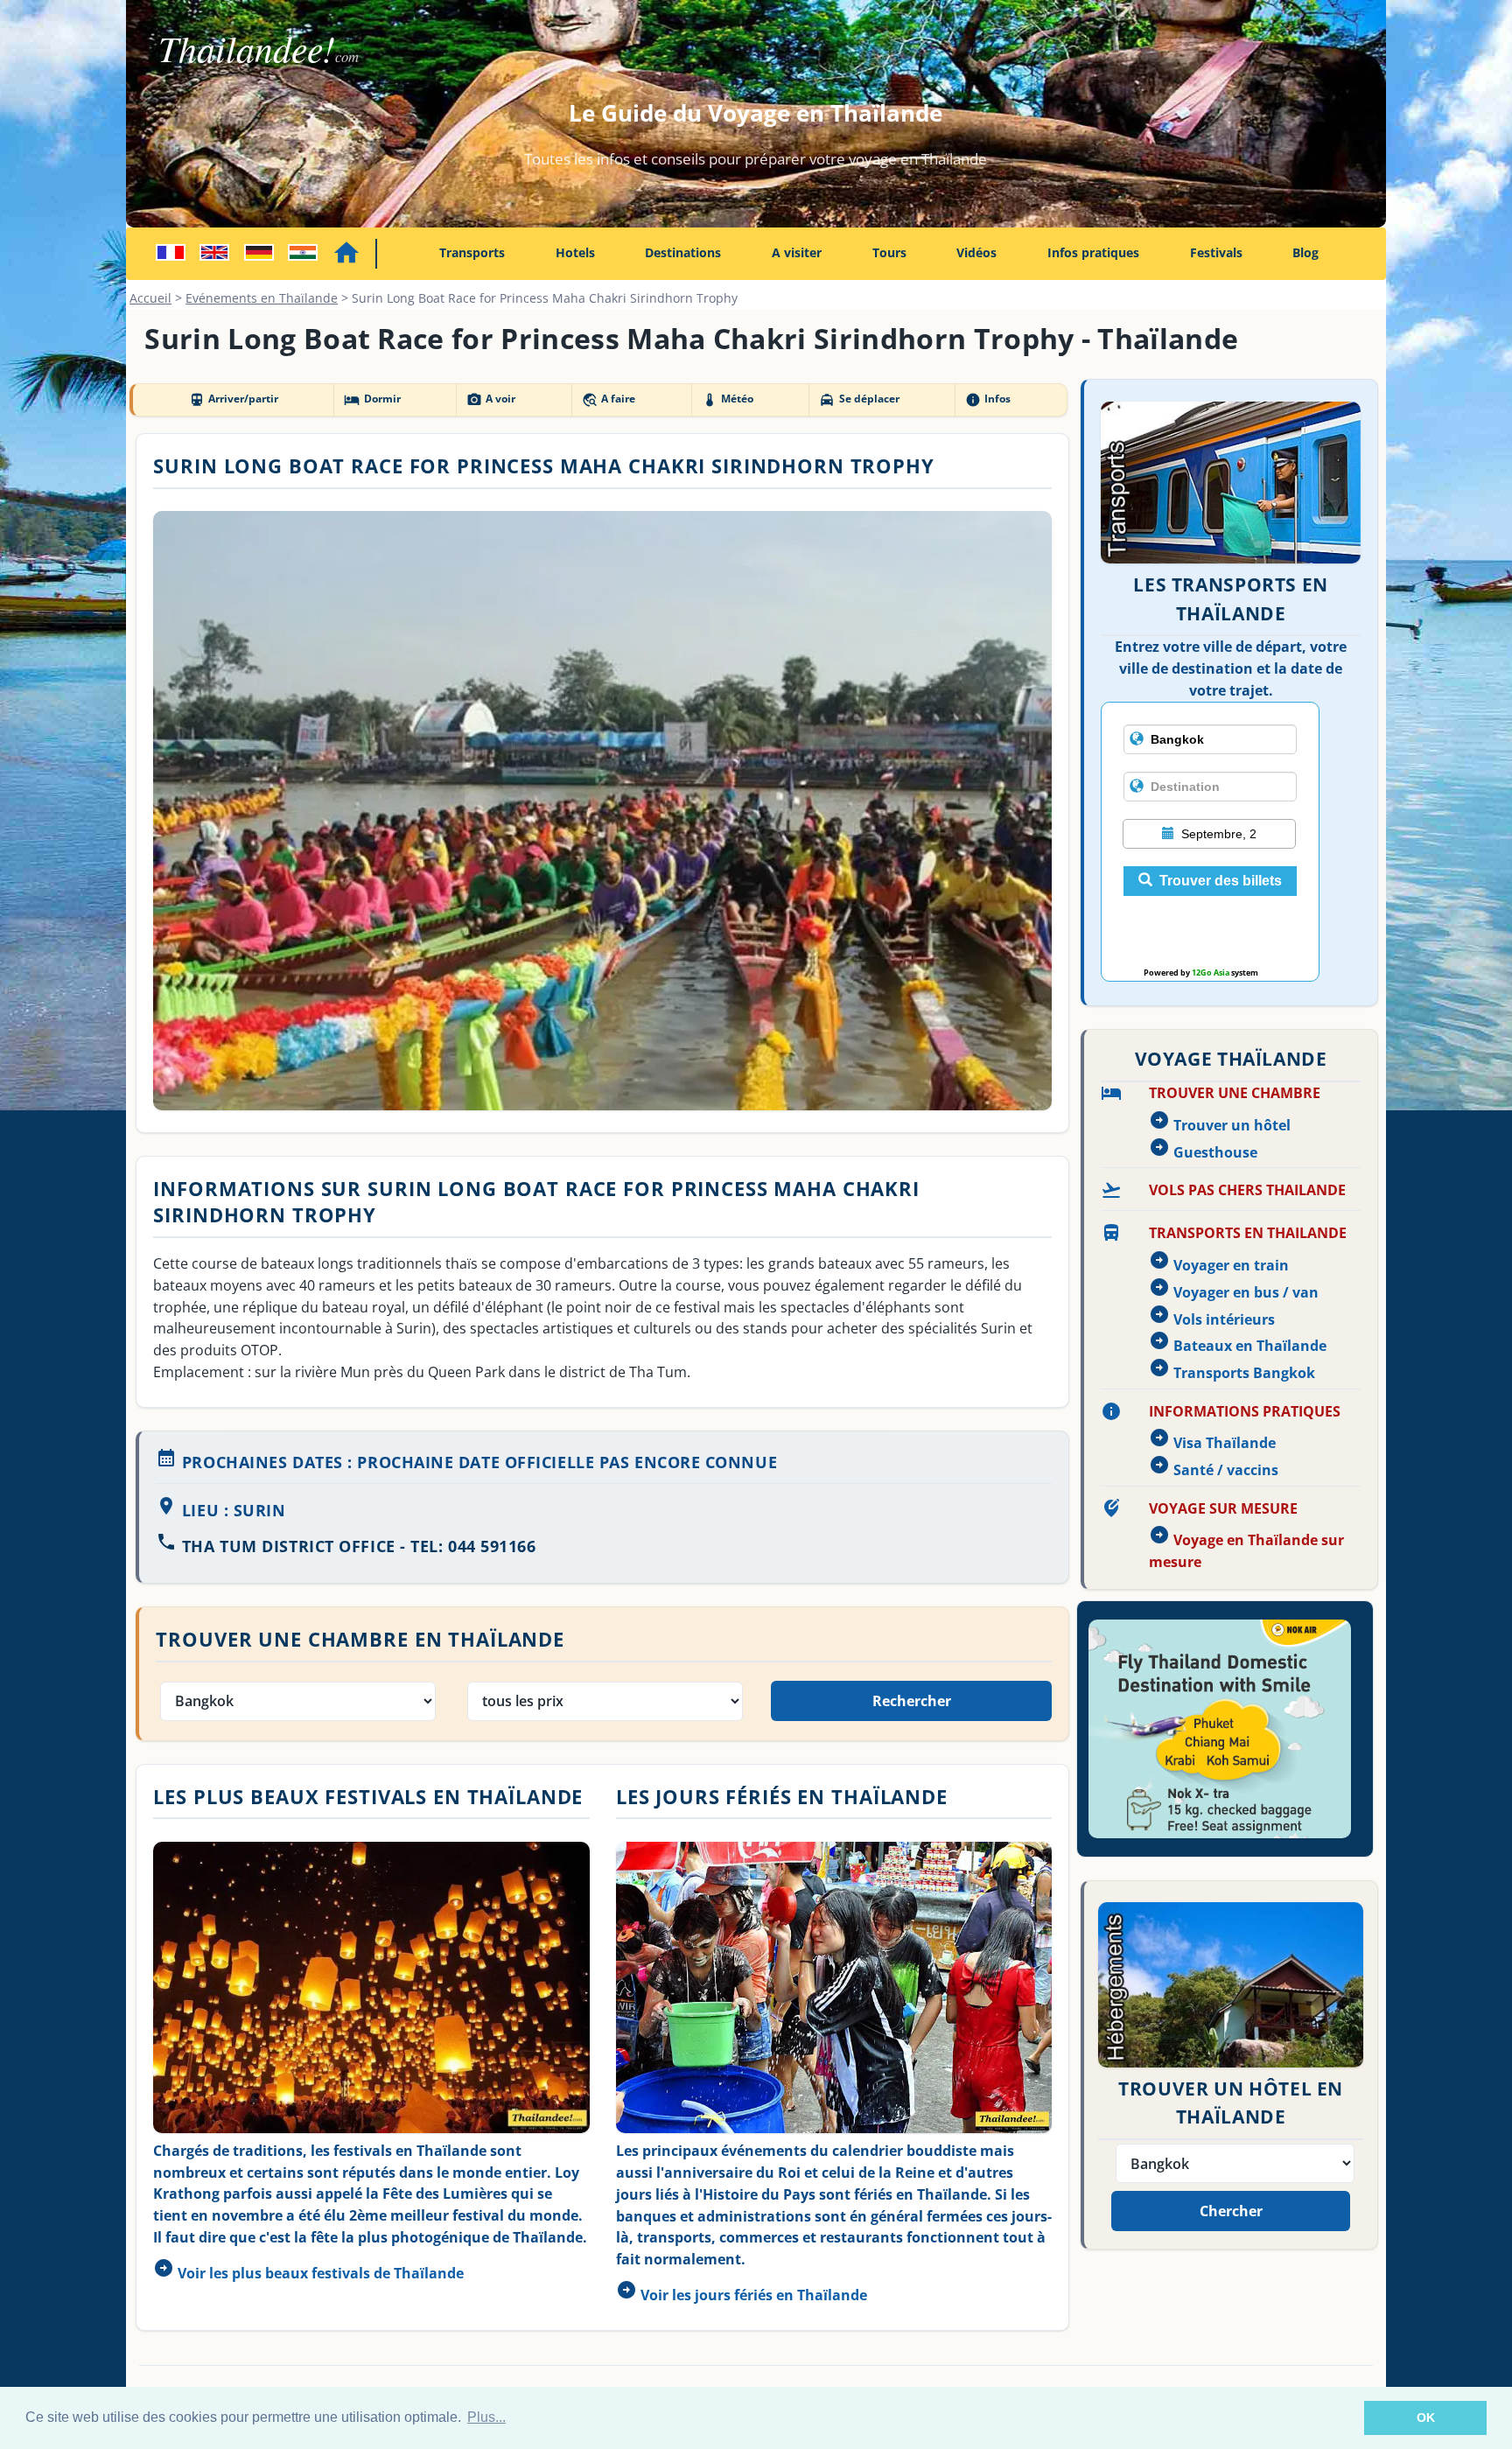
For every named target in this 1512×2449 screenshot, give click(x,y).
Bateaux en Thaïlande (1250, 1346)
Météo (728, 399)
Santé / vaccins (1226, 1470)
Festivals (1216, 252)
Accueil (150, 298)
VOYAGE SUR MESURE (1223, 1508)
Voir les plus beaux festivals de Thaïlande (321, 2273)
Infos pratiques (1093, 252)
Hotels (575, 252)
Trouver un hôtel (1232, 1125)
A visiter (797, 252)
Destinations (683, 252)
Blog (1305, 252)
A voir (491, 399)
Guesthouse (1215, 1152)
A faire (609, 399)
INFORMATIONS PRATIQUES (1245, 1411)
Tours (889, 252)
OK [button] (1426, 2418)
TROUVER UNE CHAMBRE (1235, 1093)
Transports (472, 252)
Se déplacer (859, 399)
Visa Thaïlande (1225, 1443)
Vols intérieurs (1224, 1319)
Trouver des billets (1221, 881)
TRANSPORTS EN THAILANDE (1248, 1233)
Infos (988, 399)
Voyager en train (1231, 1265)
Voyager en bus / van (1246, 1292)
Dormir (372, 399)
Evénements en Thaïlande (262, 298)
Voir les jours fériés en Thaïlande (754, 2295)
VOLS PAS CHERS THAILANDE (1247, 1190)
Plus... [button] (486, 2417)
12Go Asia (1211, 973)
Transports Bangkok (1244, 1373)
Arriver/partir (234, 399)
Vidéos (976, 252)
